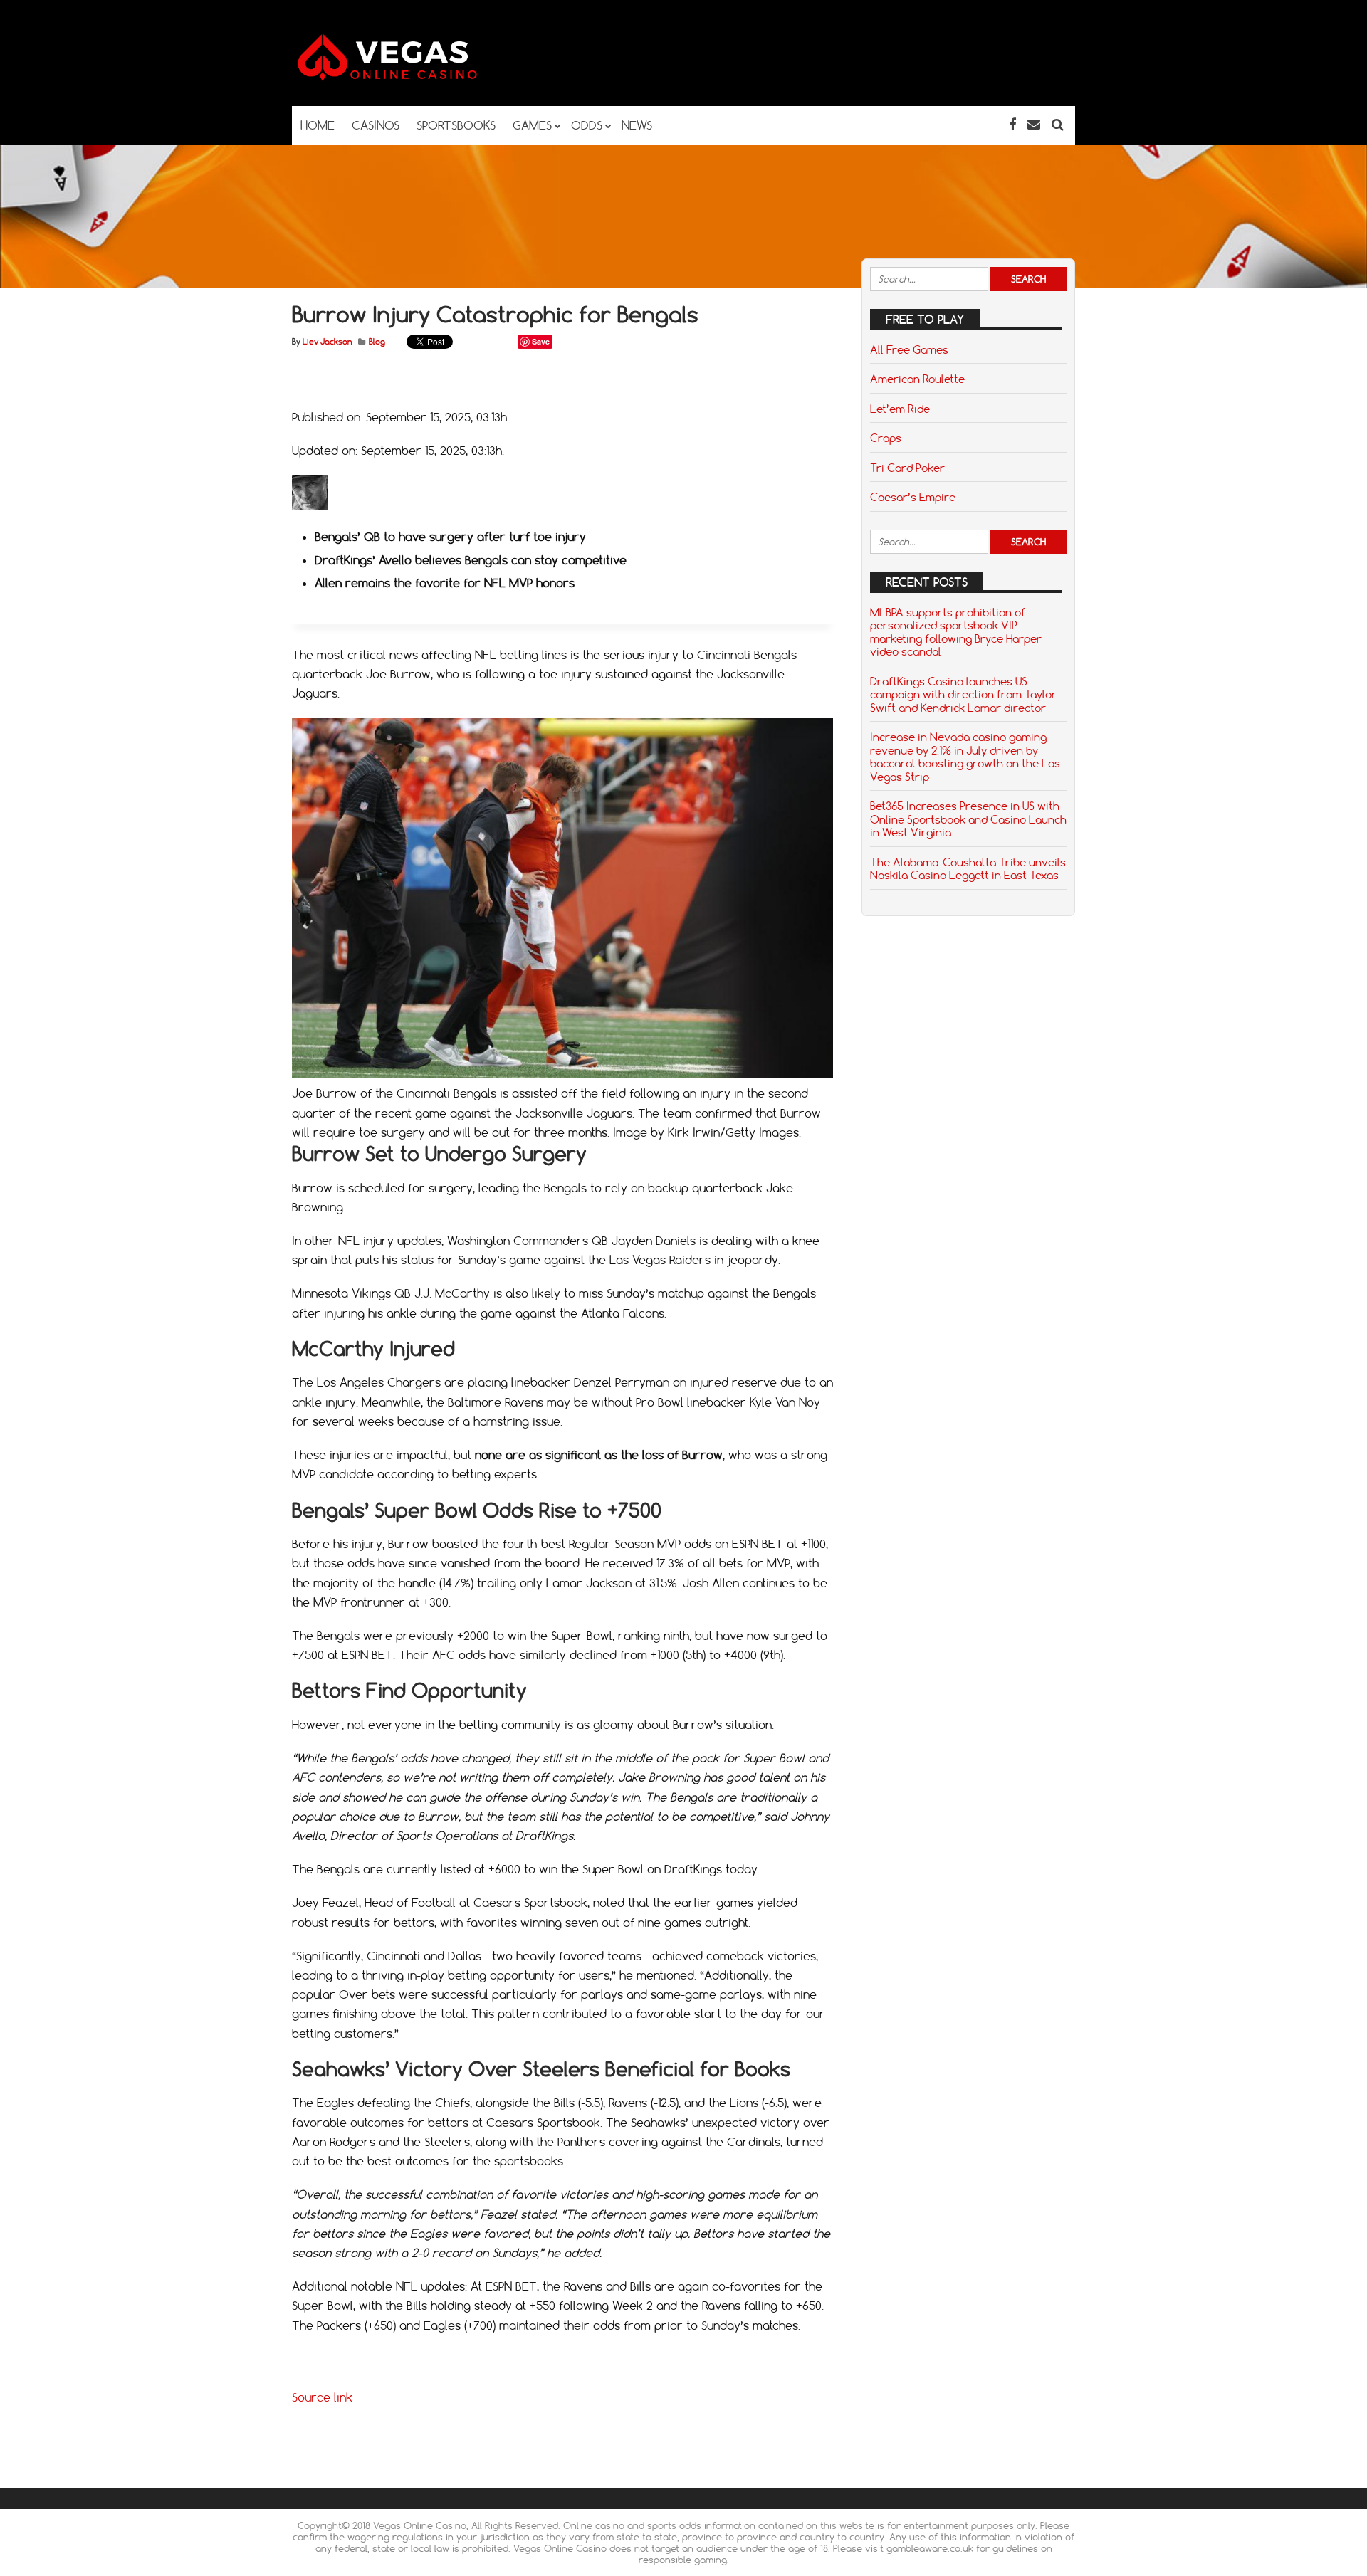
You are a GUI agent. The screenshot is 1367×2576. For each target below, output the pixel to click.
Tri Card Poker (907, 468)
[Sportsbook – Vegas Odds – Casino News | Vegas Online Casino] (409, 78)
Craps (886, 438)
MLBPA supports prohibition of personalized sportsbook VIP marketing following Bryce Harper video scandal (956, 632)
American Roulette (917, 379)
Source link (322, 2397)
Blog (377, 342)
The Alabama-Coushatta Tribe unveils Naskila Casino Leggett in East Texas (968, 868)
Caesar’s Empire (913, 497)
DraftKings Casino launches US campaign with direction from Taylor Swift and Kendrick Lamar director (963, 694)
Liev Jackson (327, 342)
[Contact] (1034, 124)
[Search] (1058, 124)
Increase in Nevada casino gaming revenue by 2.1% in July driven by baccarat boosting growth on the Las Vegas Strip (965, 756)
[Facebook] (1012, 124)
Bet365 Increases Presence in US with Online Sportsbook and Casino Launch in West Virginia (968, 819)
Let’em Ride (900, 409)
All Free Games (909, 349)
